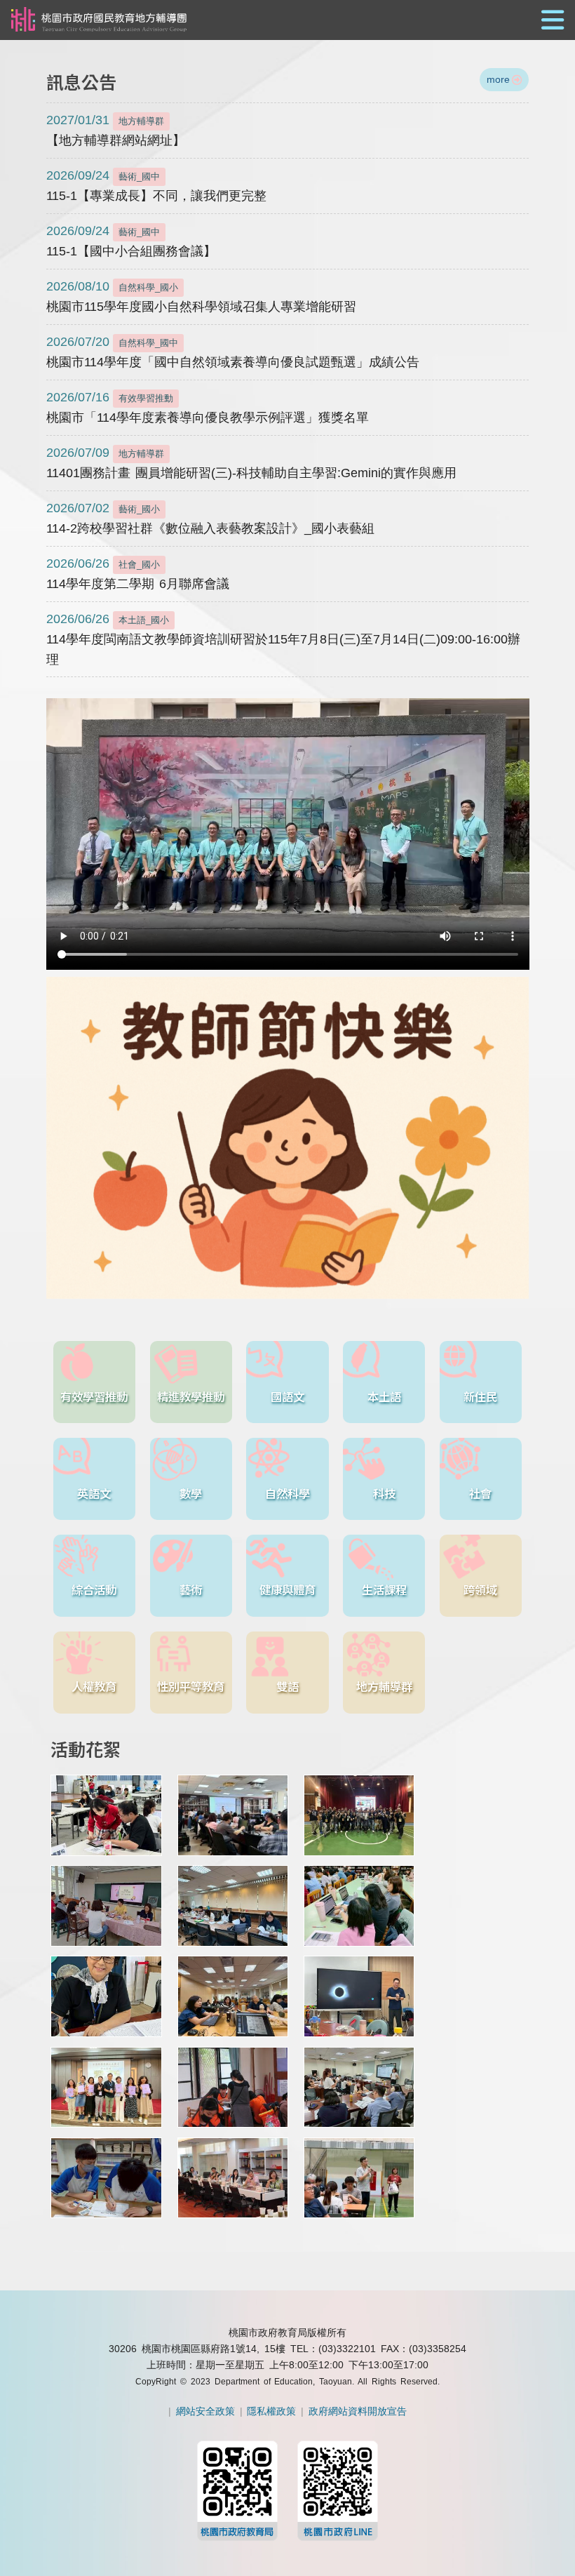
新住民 (480, 1396)
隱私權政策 (271, 2411)
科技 (384, 1493)
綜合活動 (94, 1589)
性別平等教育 (191, 1686)
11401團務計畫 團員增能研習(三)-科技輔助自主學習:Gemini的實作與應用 (252, 463)
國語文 (287, 1396)
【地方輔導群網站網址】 (116, 130)
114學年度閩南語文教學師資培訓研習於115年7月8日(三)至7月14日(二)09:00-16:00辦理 (283, 639)
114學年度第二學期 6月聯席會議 (138, 574)
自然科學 (287, 1493)
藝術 (191, 1589)
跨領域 (480, 1589)
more (498, 79)
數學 (191, 1493)
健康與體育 (287, 1589)
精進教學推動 (191, 1396)
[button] (287, 21)
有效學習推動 (94, 1396)
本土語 (384, 1396)
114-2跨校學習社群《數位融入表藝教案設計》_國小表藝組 (210, 518)
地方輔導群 (384, 1686)
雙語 (287, 1686)
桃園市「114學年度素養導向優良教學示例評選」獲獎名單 (208, 407)
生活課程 (384, 1589)
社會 (480, 1493)
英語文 (94, 1493)
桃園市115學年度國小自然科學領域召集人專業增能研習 (201, 296)
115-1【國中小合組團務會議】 (131, 241)
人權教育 (94, 1686)
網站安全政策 (205, 2411)
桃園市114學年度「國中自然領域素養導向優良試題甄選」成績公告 (233, 352)
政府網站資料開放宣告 (358, 2411)
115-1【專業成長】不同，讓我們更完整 (156, 186)
